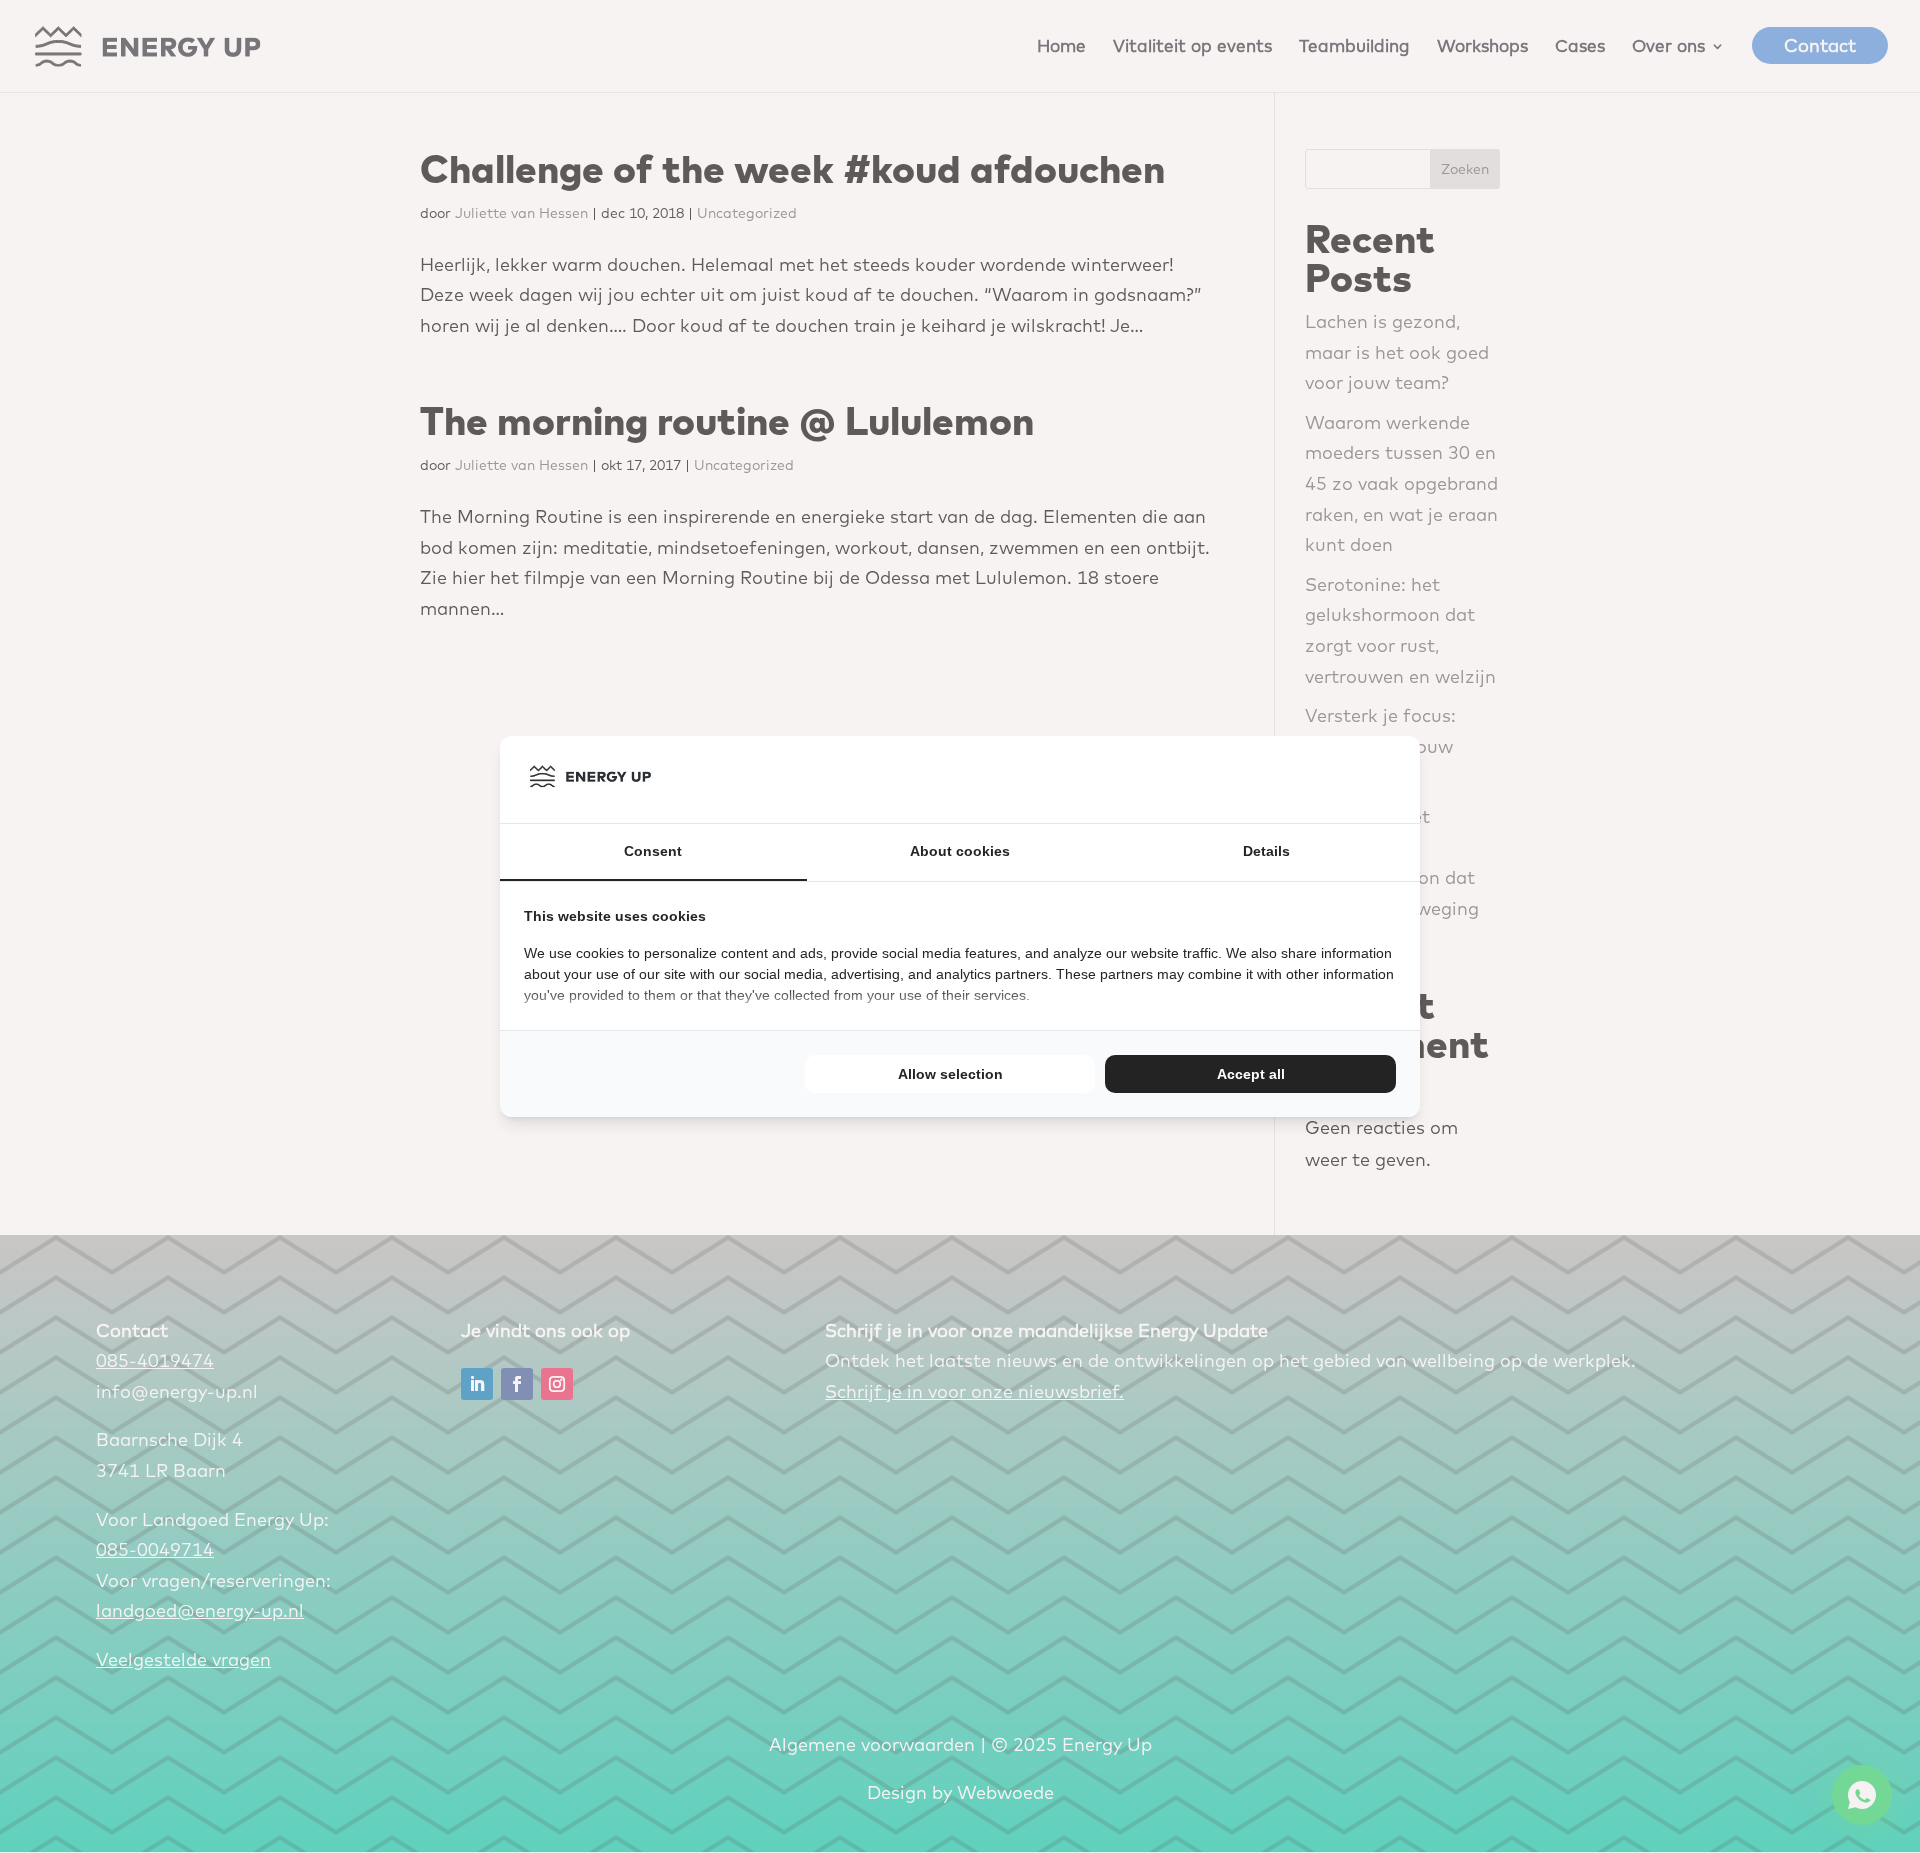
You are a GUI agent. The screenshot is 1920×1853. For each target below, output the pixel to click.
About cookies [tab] (960, 851)
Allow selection (950, 1074)
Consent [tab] (653, 851)
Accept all (1251, 1074)
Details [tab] (1266, 851)
